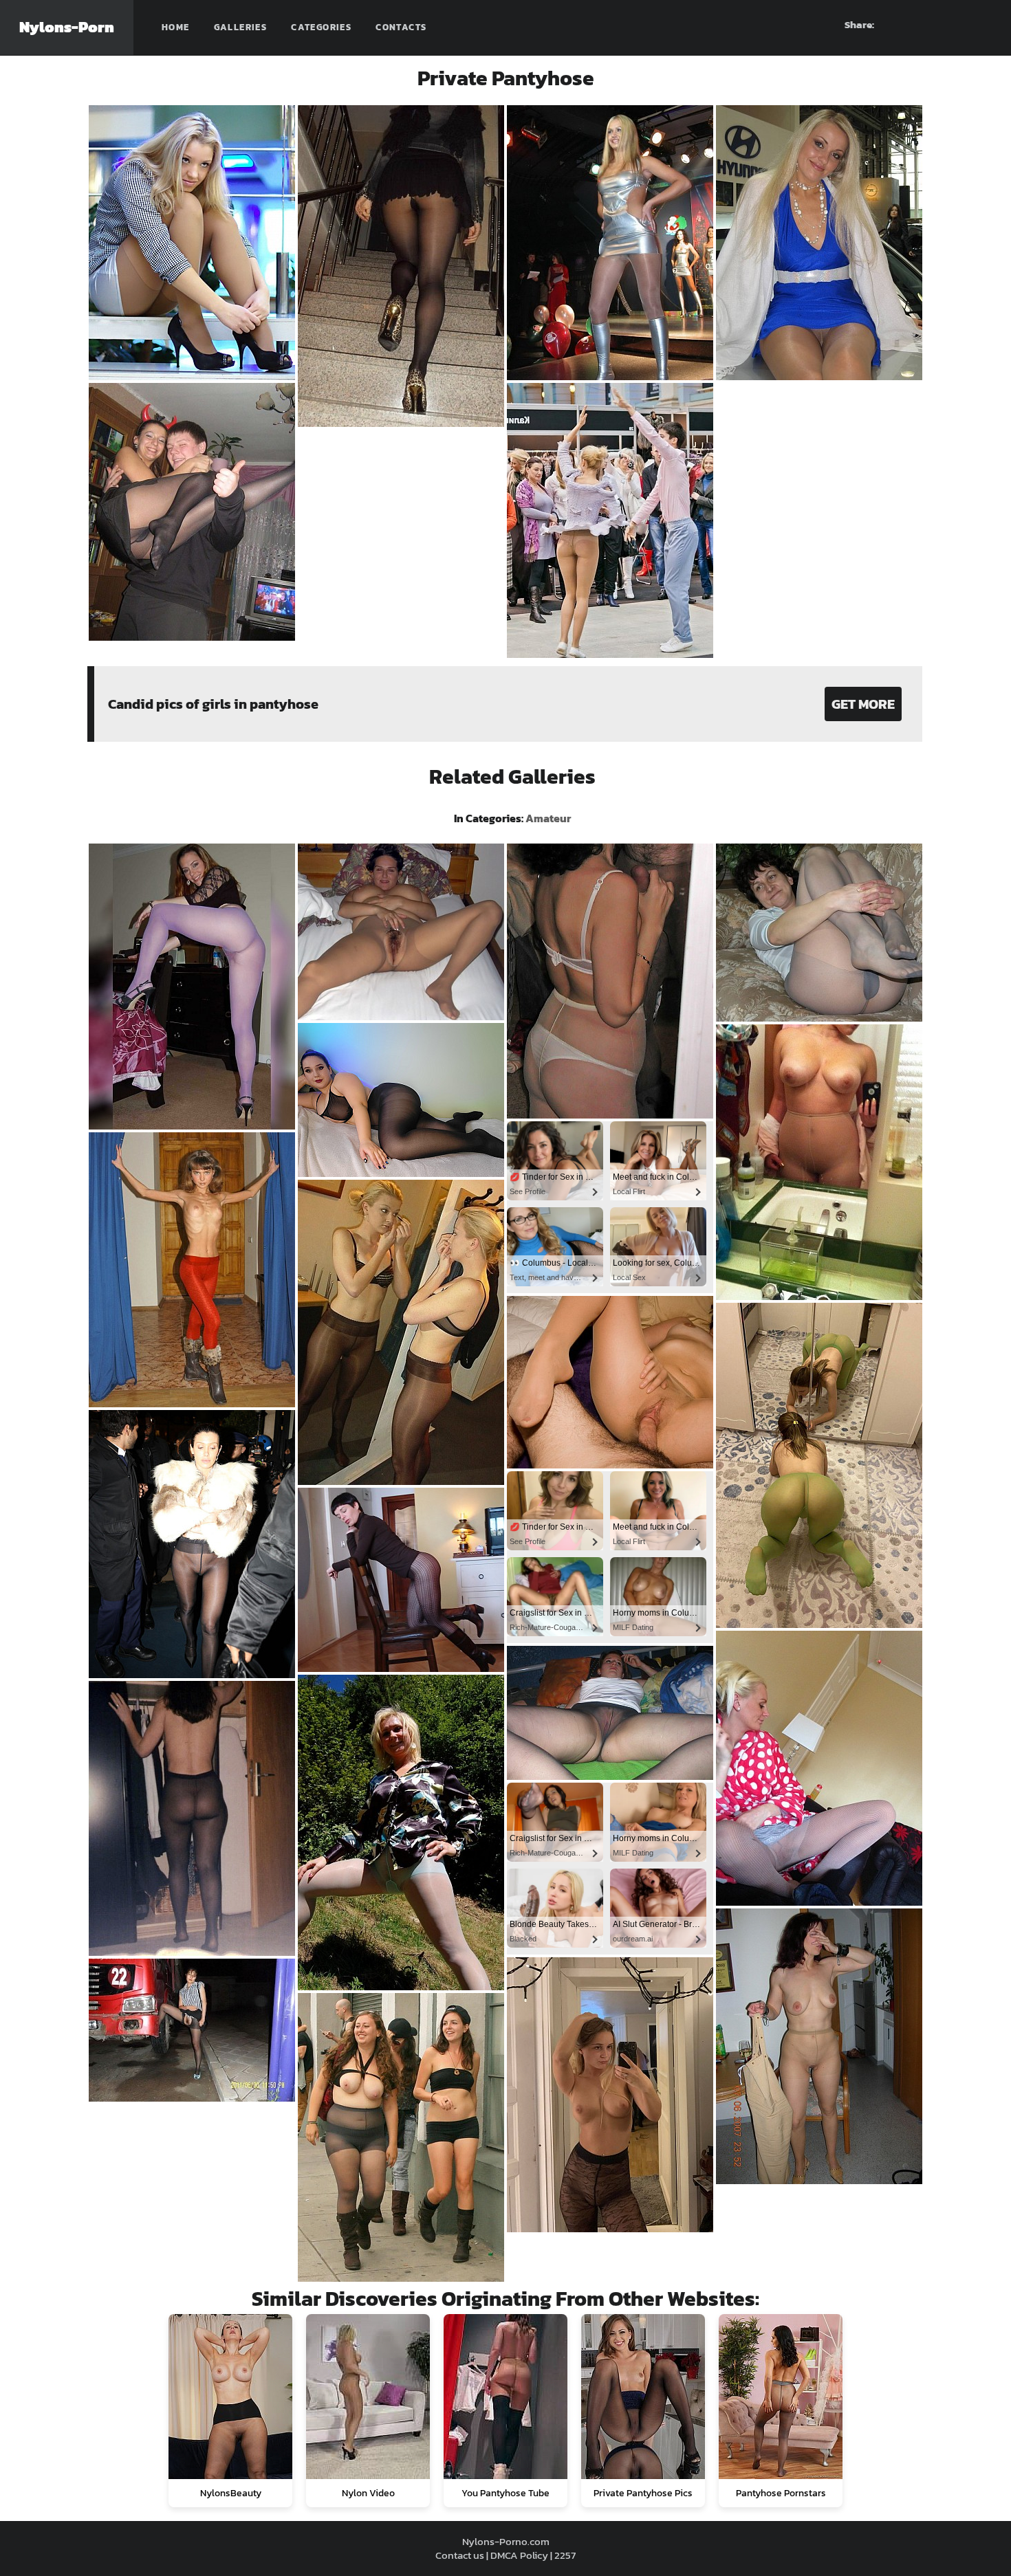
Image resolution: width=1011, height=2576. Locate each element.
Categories (321, 27)
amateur (548, 818)
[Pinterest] (932, 25)
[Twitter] (981, 25)
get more (863, 704)
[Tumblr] (957, 25)
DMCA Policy (519, 2555)
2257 (565, 2555)
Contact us (460, 2555)
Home (176, 27)
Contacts (401, 27)
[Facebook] (907, 25)
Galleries (241, 27)
